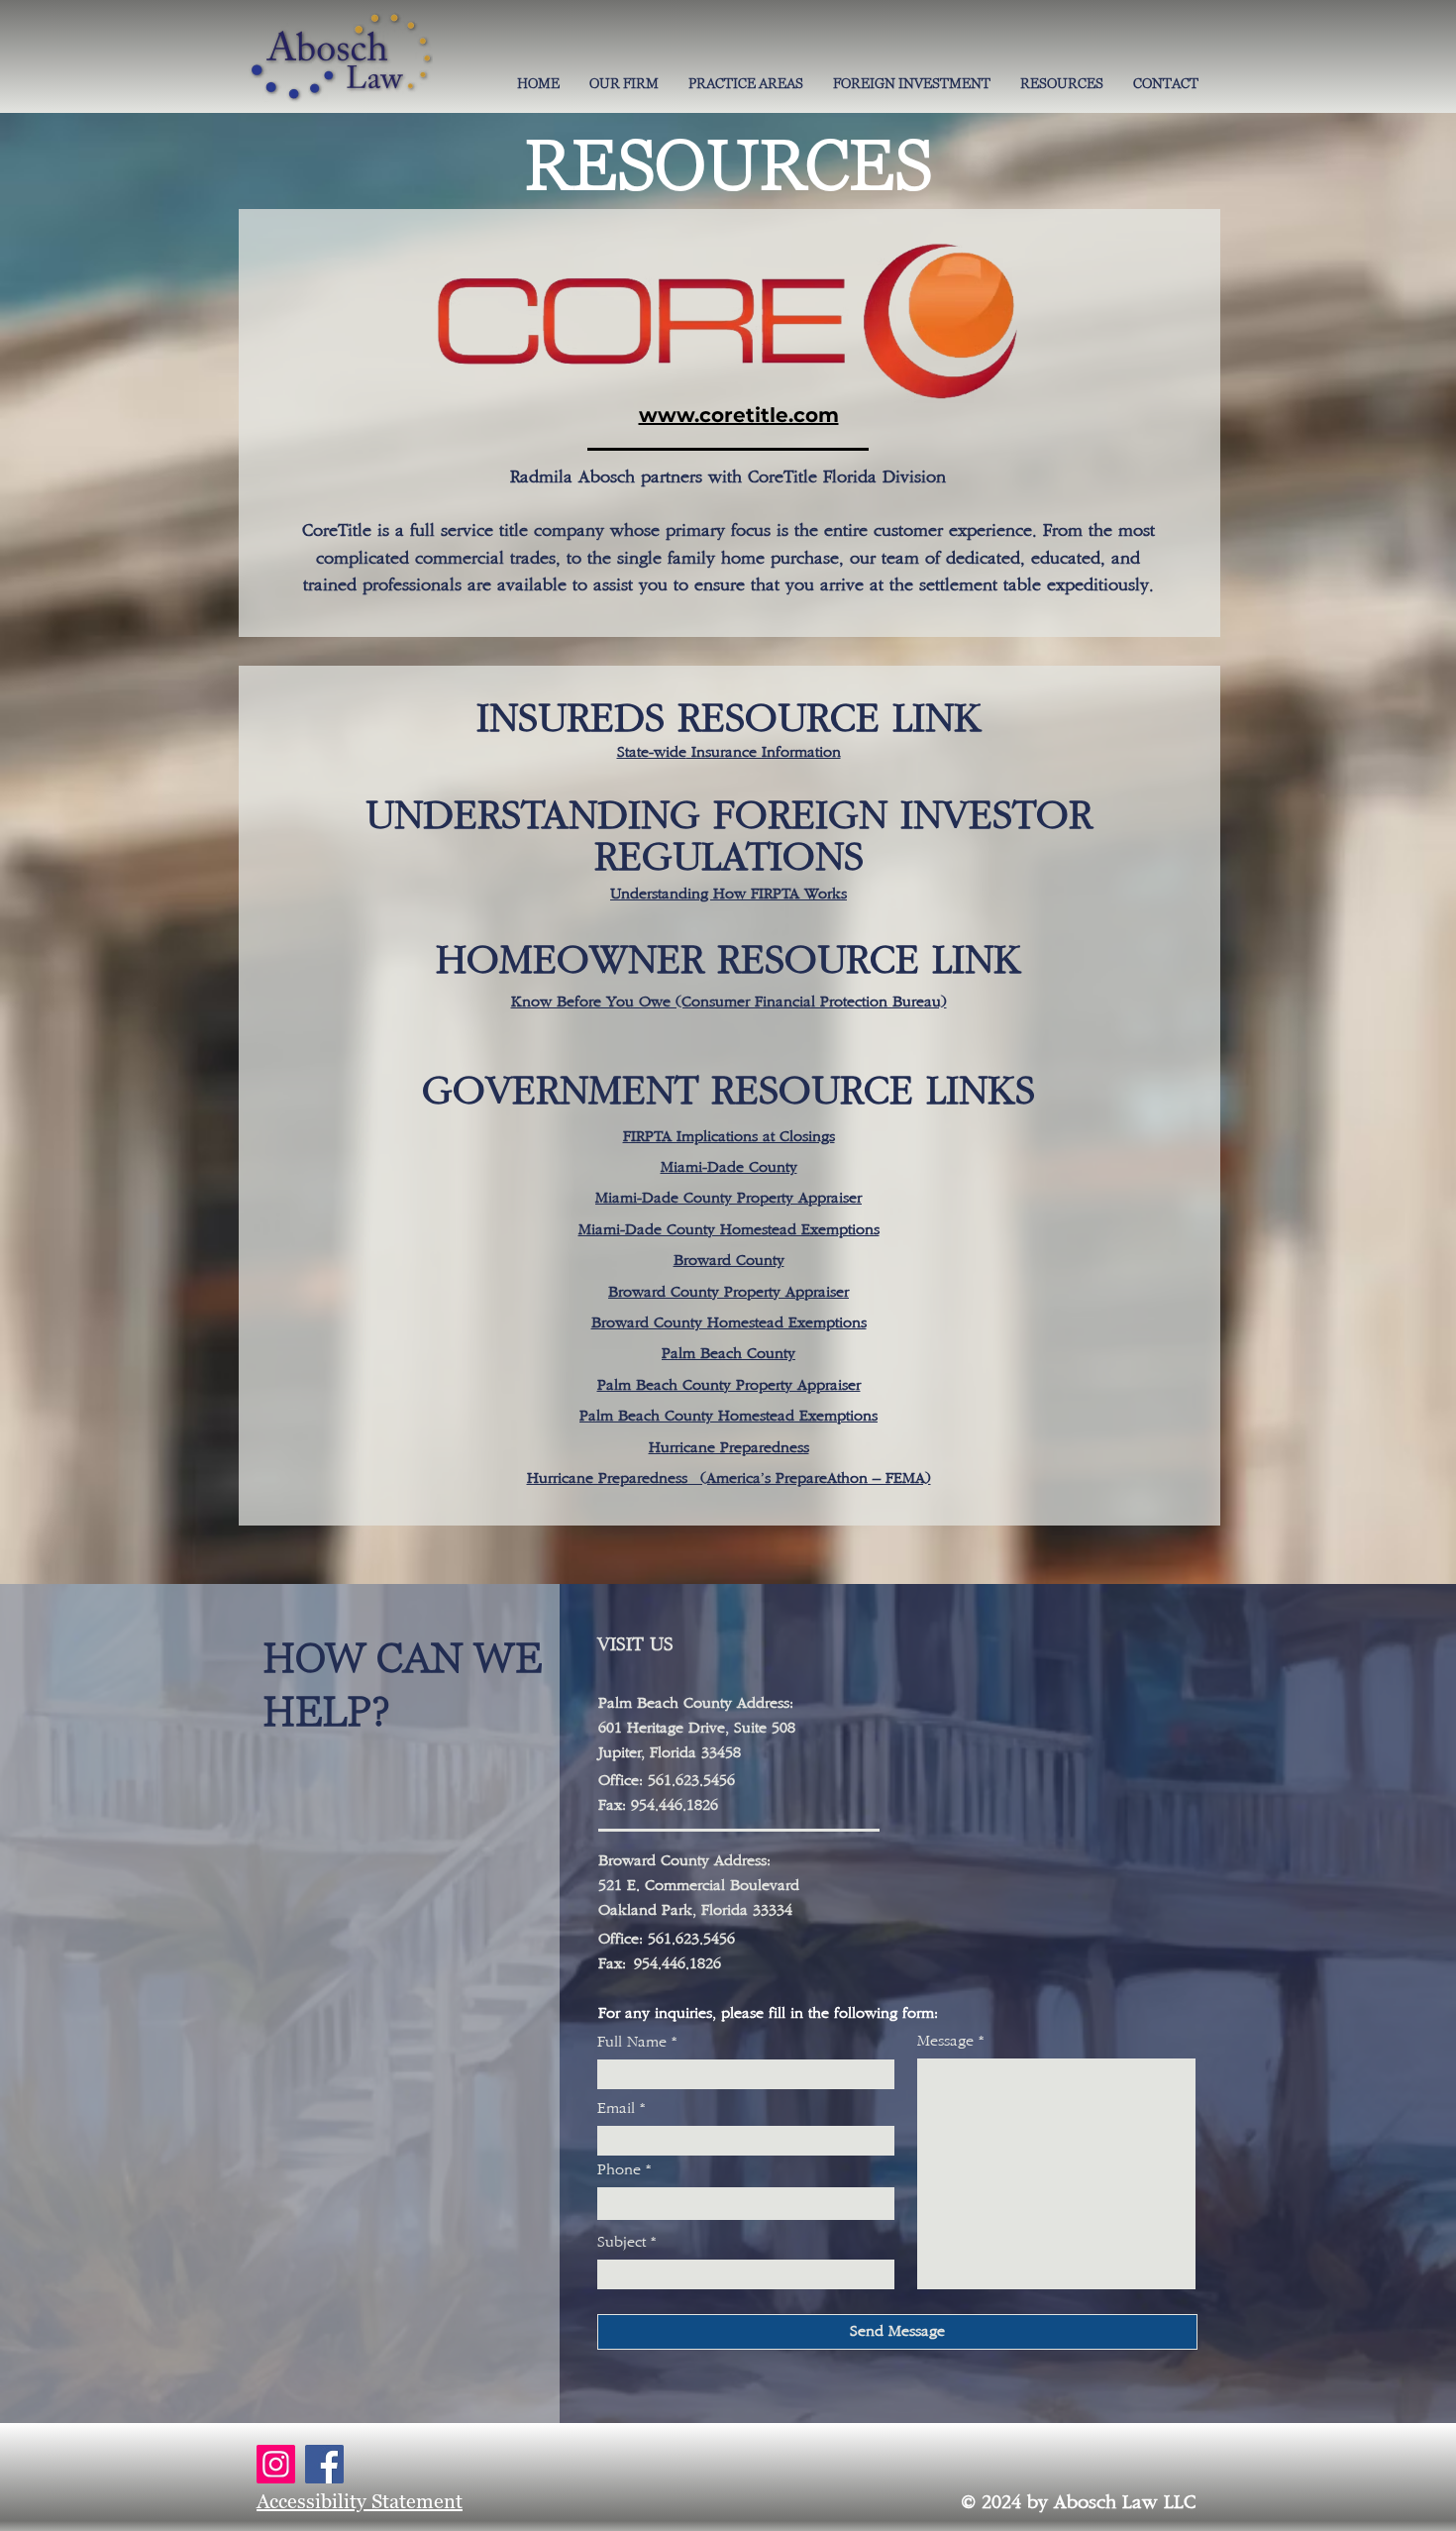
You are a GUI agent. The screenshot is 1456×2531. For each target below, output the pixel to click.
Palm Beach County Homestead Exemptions (728, 1416)
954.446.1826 (677, 1964)
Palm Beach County (728, 1354)
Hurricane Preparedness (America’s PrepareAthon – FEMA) (729, 1478)
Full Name (632, 2043)
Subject (622, 2243)
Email (616, 2109)
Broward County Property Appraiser (728, 1292)
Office (619, 1939)
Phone (619, 2170)
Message (945, 2042)
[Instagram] (276, 2464)
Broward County (729, 1261)
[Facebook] (324, 2464)
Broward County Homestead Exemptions (729, 1323)
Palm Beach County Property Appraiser (729, 1385)
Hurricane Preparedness (729, 1448)
